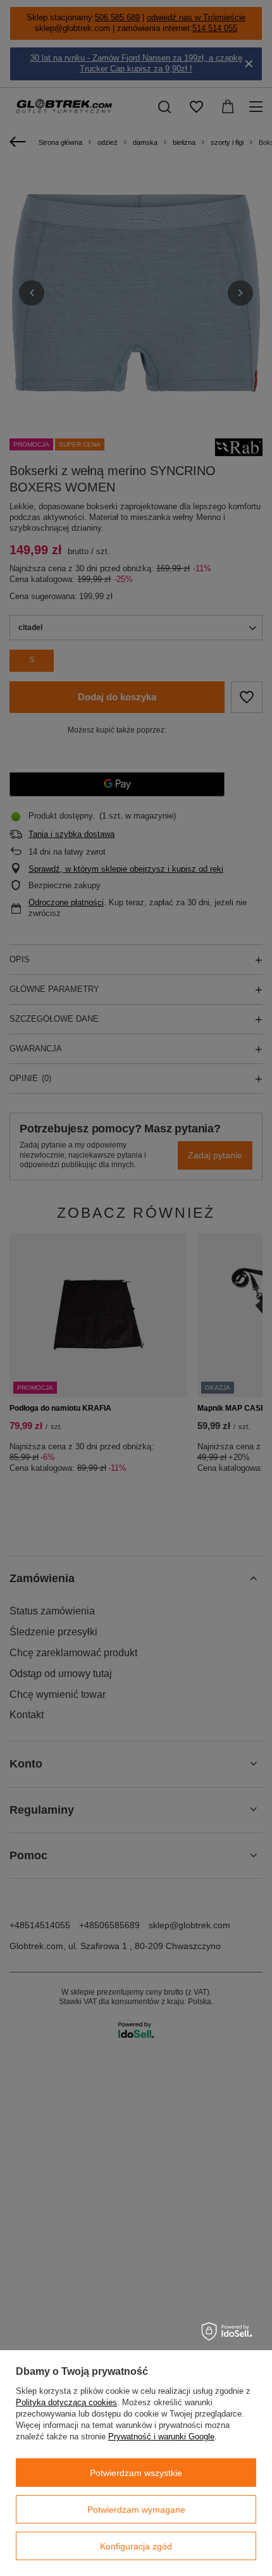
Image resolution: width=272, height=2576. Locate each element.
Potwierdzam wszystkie (136, 2473)
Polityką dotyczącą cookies (66, 2402)
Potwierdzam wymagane (136, 2510)
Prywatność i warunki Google (161, 2437)
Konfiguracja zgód (136, 2546)
